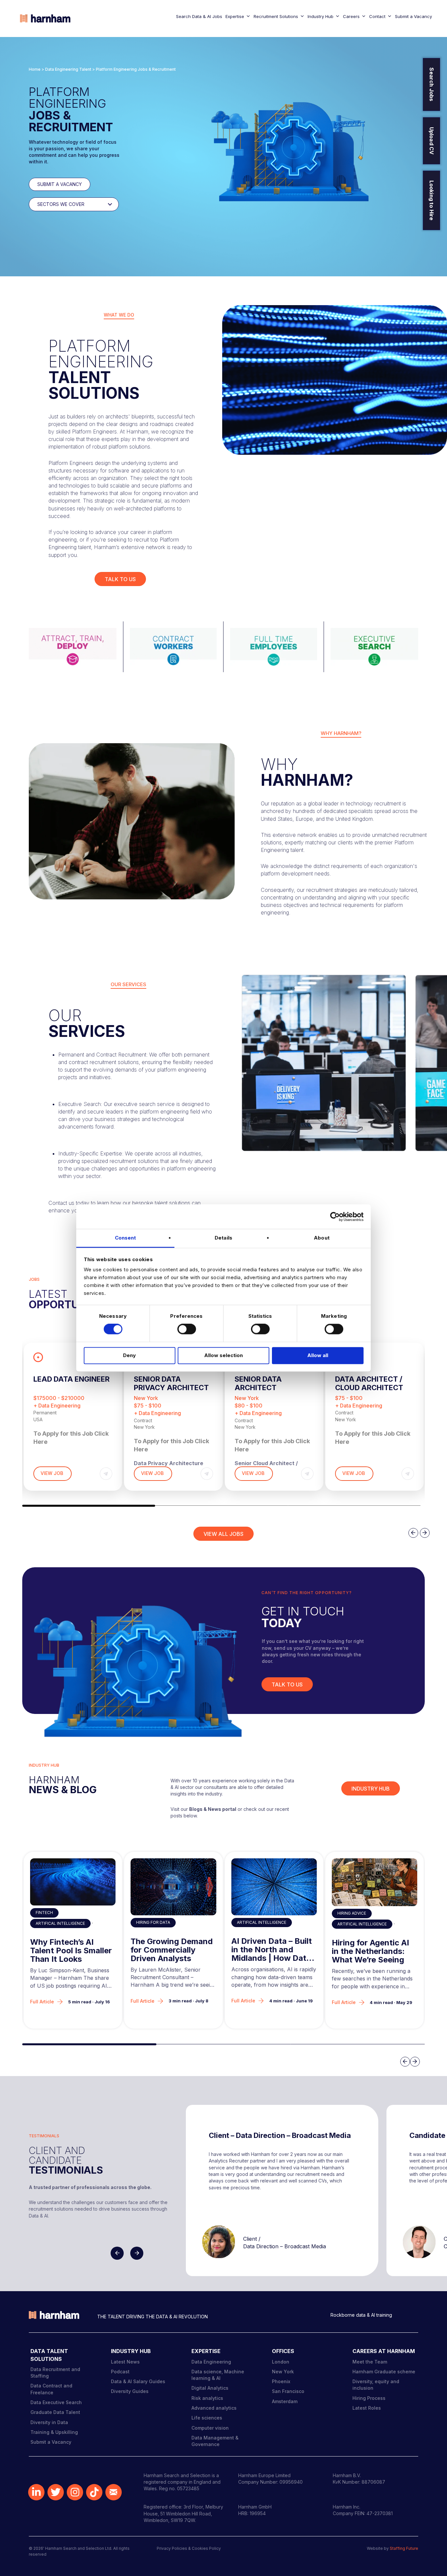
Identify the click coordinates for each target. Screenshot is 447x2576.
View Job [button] (53, 1473)
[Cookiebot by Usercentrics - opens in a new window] (335, 1217)
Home (35, 69)
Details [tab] (223, 1238)
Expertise (235, 16)
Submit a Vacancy (413, 16)
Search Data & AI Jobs (199, 16)
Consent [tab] (125, 1238)
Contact (377, 16)
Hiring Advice (352, 1913)
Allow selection (223, 1355)
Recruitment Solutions (276, 16)
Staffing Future (404, 2548)
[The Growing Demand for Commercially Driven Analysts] (173, 1887)
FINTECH (44, 1913)
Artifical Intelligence (60, 1923)
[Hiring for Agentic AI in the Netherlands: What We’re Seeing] (375, 1882)
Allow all (318, 1355)
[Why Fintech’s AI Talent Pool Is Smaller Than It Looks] (73, 1882)
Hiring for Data (153, 1922)
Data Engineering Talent (68, 69)
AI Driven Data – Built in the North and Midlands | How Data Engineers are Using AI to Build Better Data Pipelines (272, 1950)
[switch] (187, 1329)
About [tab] (322, 1238)
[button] (89, 1506)
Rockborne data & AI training (361, 2315)
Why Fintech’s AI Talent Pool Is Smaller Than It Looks (71, 1951)
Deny (129, 1355)
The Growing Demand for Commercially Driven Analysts (172, 1950)
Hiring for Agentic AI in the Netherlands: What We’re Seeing (370, 1951)
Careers (351, 16)
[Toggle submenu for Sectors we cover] (110, 204)
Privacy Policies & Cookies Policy (189, 2548)
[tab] (119, 315)
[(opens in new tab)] (72, 646)
